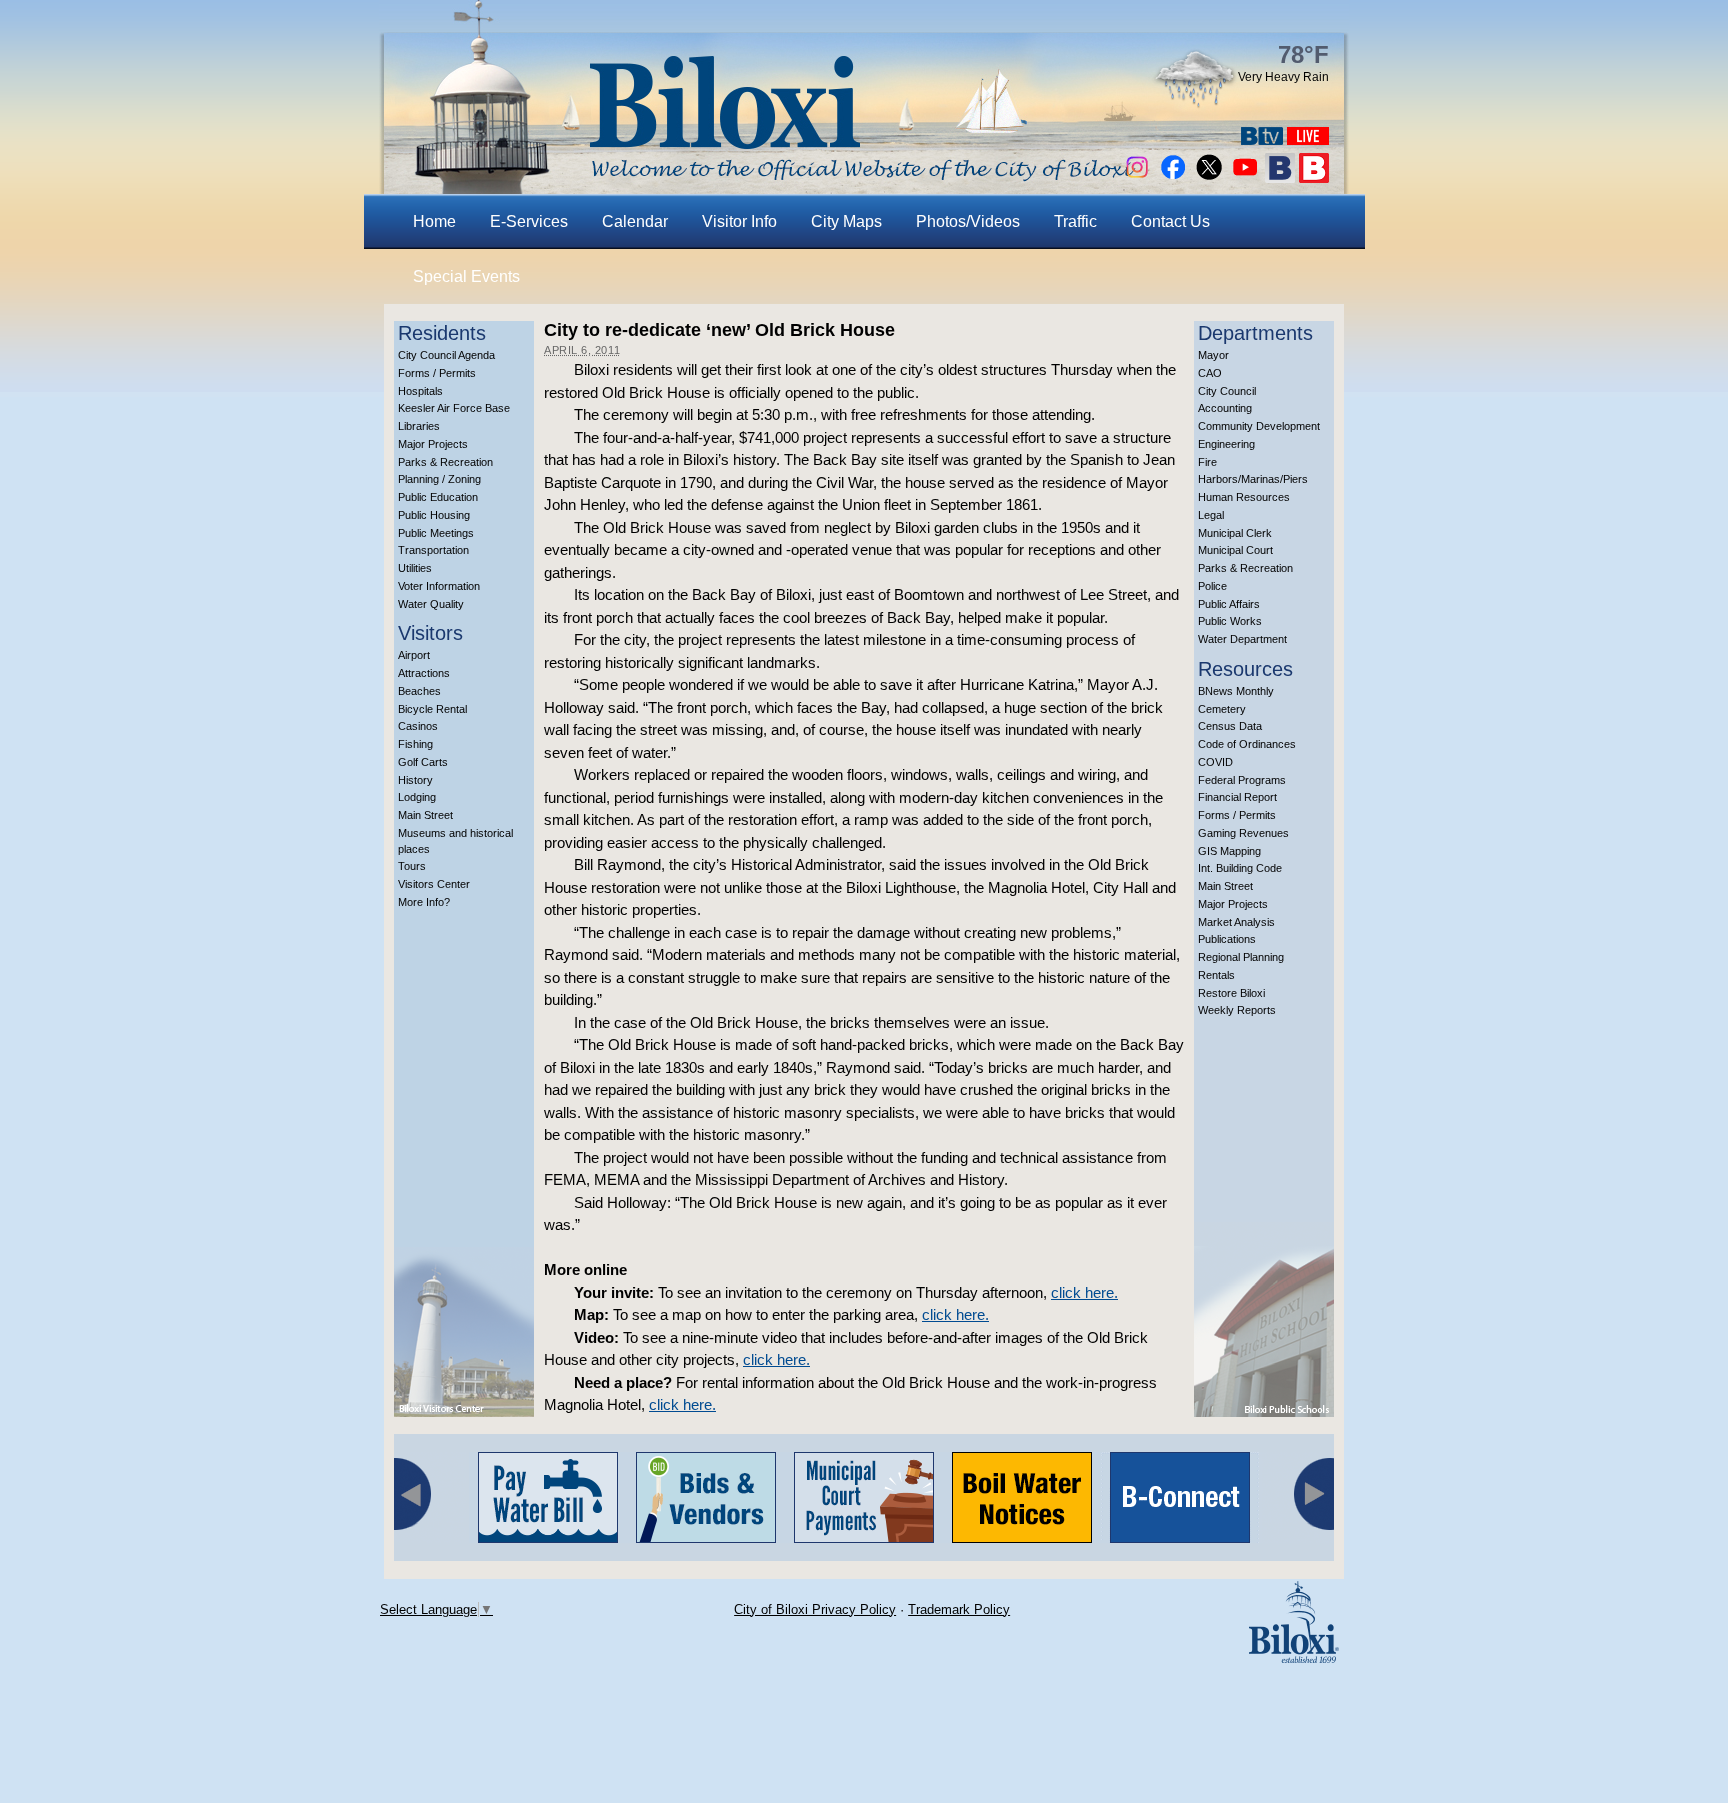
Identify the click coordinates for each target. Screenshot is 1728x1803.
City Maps (846, 221)
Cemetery (1222, 709)
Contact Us (1170, 221)
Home (434, 221)
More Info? (424, 902)
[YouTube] (1245, 177)
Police (1212, 586)
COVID (1215, 762)
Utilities (415, 568)
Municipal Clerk (1235, 533)
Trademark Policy (959, 1609)
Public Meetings (436, 533)
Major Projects (433, 444)
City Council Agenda (446, 355)
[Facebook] (1173, 177)
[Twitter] (1209, 177)
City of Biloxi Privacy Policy (815, 1609)
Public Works (1230, 621)
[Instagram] (1137, 177)
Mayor (1213, 355)
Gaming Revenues (1243, 833)
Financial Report (1237, 797)
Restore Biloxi (1231, 993)
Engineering (1226, 444)
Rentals (1216, 975)
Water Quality (431, 604)
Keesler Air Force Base (454, 408)
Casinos (418, 726)
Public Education (438, 497)
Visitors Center (434, 884)
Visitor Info (739, 221)
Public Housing (434, 515)
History (415, 780)
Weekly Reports (1237, 1010)
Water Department (1242, 639)
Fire (1207, 462)
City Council (1227, 391)
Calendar (635, 221)
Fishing (415, 744)
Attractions (424, 673)
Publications (1227, 939)
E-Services (529, 221)
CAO (1210, 373)
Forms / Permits (437, 373)
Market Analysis (1236, 922)
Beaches (419, 691)
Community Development (1259, 426)
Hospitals (420, 391)
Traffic (1075, 221)
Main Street (425, 815)
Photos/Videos (968, 221)
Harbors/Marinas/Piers (1253, 479)
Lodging (417, 797)
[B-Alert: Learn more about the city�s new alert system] (1314, 177)
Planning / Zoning (439, 479)
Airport (414, 655)
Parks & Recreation (445, 462)
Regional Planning (1241, 957)
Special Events (466, 276)
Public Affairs (1229, 604)
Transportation (433, 550)
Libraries (419, 426)
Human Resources (1244, 497)
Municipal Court (1235, 550)
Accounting (1225, 408)
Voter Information (439, 586)
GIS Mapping (1229, 851)
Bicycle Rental (432, 709)
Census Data (1230, 726)
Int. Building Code (1240, 868)
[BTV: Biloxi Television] (1262, 139)
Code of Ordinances (1247, 744)
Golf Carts (423, 762)
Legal (1211, 515)
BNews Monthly (1236, 691)
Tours (412, 866)
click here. (1084, 1292)
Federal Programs (1242, 780)
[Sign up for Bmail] (1280, 177)
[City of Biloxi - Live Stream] (1308, 139)
